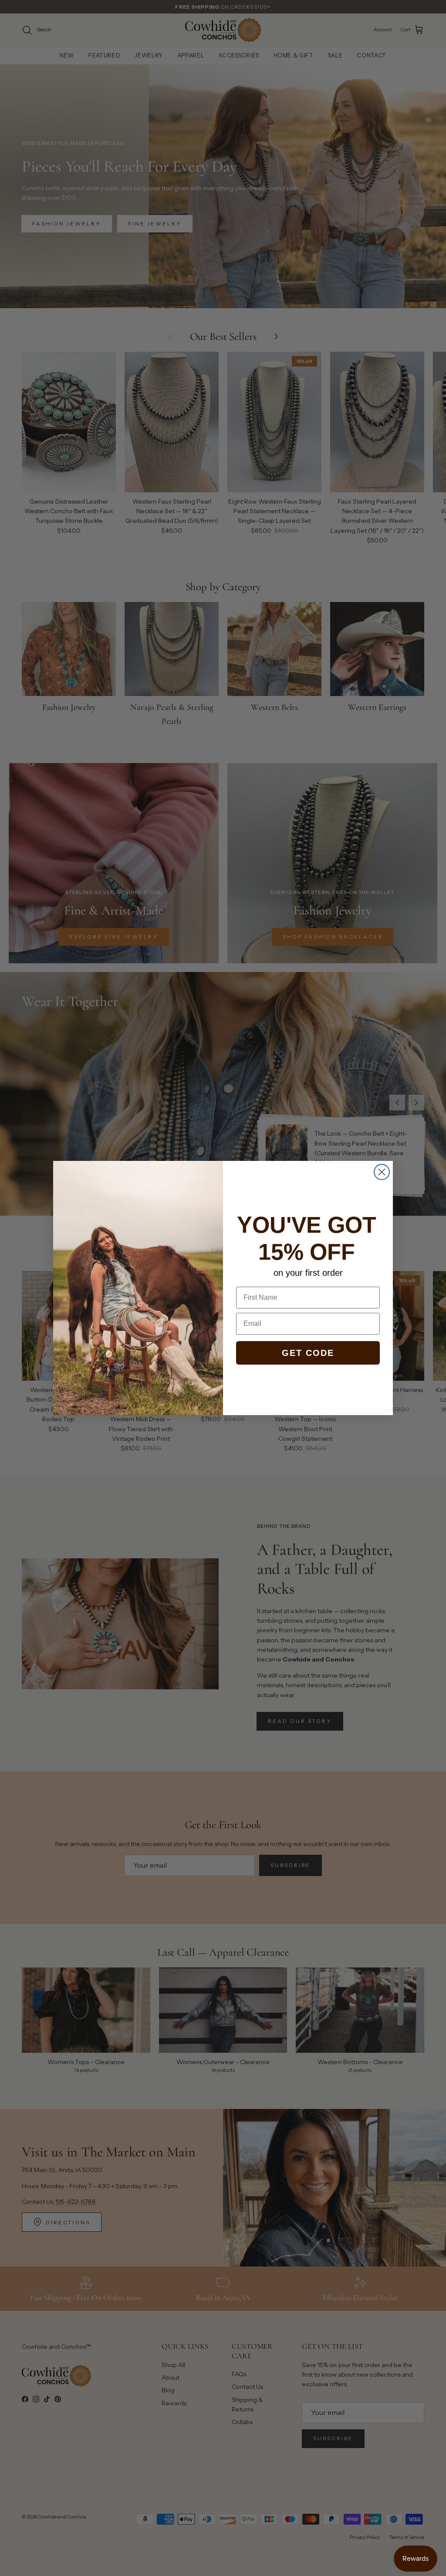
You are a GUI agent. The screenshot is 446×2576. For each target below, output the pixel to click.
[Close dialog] (382, 1172)
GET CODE (308, 1353)
